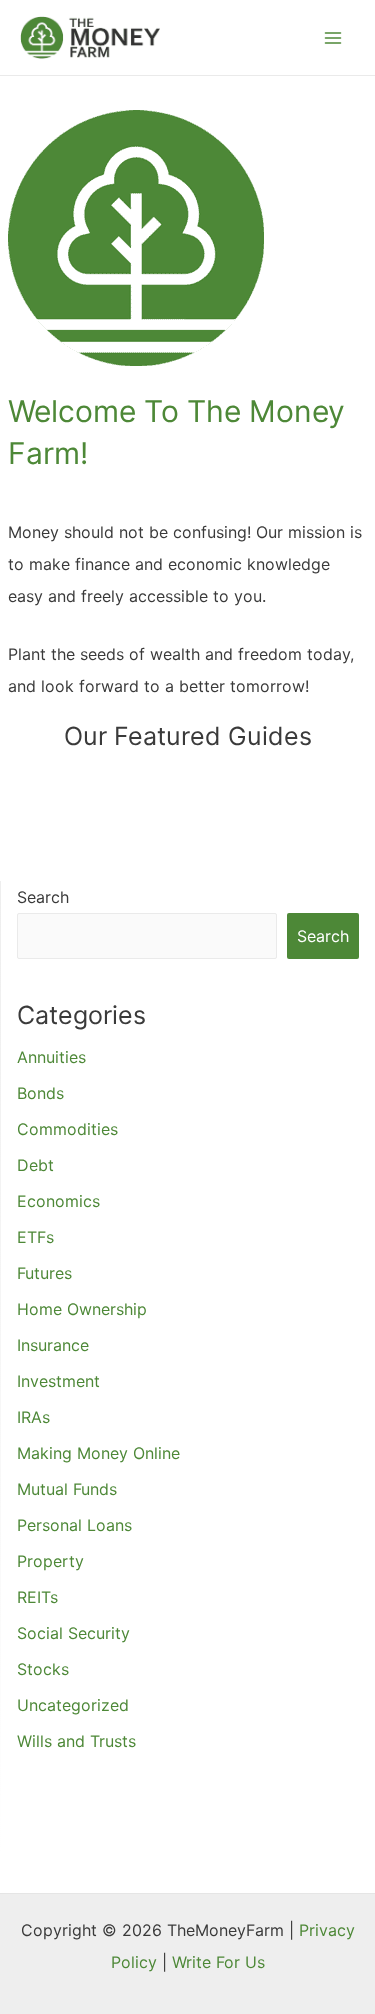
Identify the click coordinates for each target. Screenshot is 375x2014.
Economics (58, 1201)
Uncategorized (73, 1705)
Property (50, 1561)
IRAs (33, 1417)
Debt (35, 1165)
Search (43, 897)
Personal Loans (74, 1525)
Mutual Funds (67, 1489)
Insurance (53, 1345)
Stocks (43, 1669)
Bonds (40, 1093)
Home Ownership (82, 1309)
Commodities (67, 1129)
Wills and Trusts (76, 1741)
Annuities (51, 1057)
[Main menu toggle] (333, 38)
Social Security (73, 1633)
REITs (37, 1597)
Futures (44, 1273)
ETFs (35, 1237)
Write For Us (218, 1962)
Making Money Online (98, 1453)
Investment (58, 1381)
